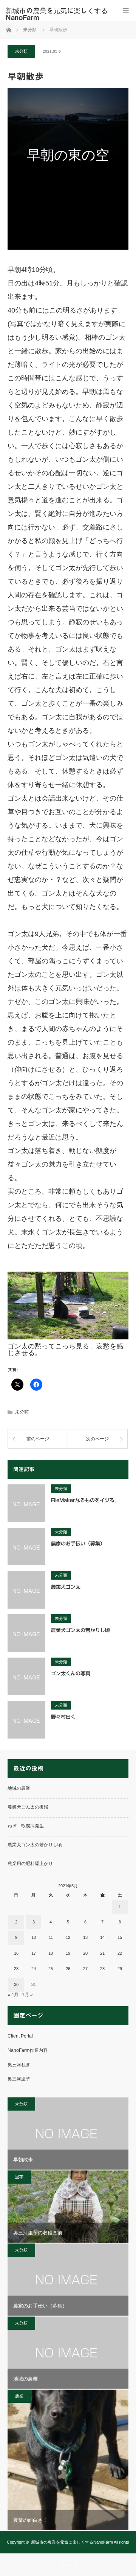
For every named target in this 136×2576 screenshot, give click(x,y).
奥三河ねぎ (19, 2065)
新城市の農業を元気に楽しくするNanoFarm (72, 2542)
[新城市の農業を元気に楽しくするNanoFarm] (57, 14)
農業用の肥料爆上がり (30, 1864)
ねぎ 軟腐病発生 (26, 1826)
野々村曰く (63, 1717)
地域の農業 (19, 1788)
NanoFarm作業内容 (28, 2050)
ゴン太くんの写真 (71, 1674)
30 (16, 1984)
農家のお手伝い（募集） (78, 1544)
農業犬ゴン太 (66, 1587)
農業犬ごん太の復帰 (28, 1807)
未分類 (21, 51)
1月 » (27, 1995)
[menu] (126, 10)
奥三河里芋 (19, 2079)
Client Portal (20, 2036)
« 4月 (13, 1995)
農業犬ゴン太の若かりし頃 (80, 1630)
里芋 (19, 2177)
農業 (19, 2396)
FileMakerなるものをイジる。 (85, 1500)
